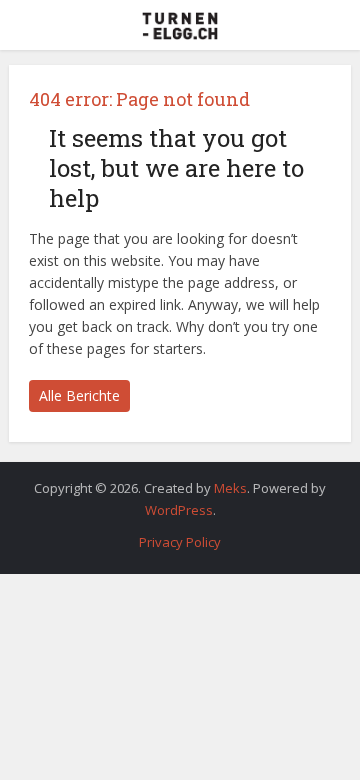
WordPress (179, 510)
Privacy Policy (180, 542)
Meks (230, 488)
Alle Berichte (79, 395)
